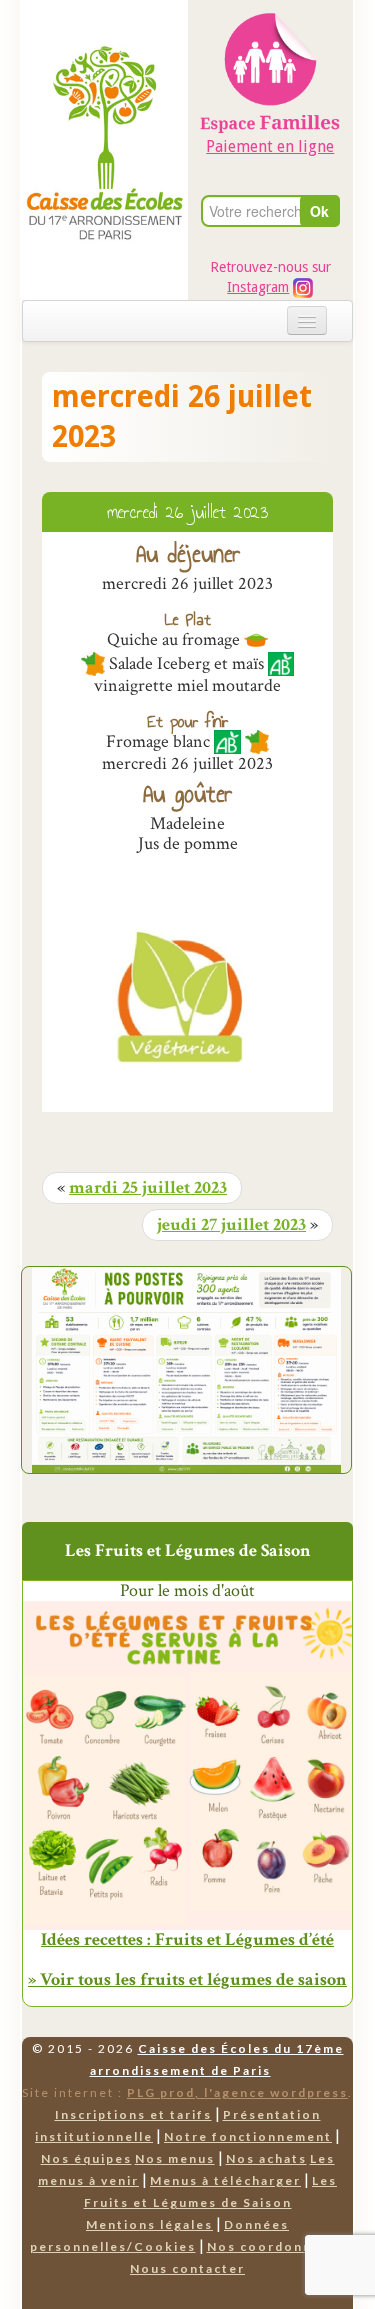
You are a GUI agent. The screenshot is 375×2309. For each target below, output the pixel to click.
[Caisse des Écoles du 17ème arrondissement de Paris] (104, 100)
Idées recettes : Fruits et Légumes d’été (187, 1940)
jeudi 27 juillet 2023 (231, 1225)
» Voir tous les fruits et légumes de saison (187, 1979)
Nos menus (175, 2158)
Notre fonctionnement (248, 2136)
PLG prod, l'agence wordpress (237, 2092)
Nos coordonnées (272, 2246)
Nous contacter (187, 2268)
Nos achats (266, 2158)
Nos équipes (86, 2158)
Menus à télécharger (225, 2180)
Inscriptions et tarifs (133, 2114)
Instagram (258, 287)
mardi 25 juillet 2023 (148, 1188)
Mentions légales (149, 2224)
